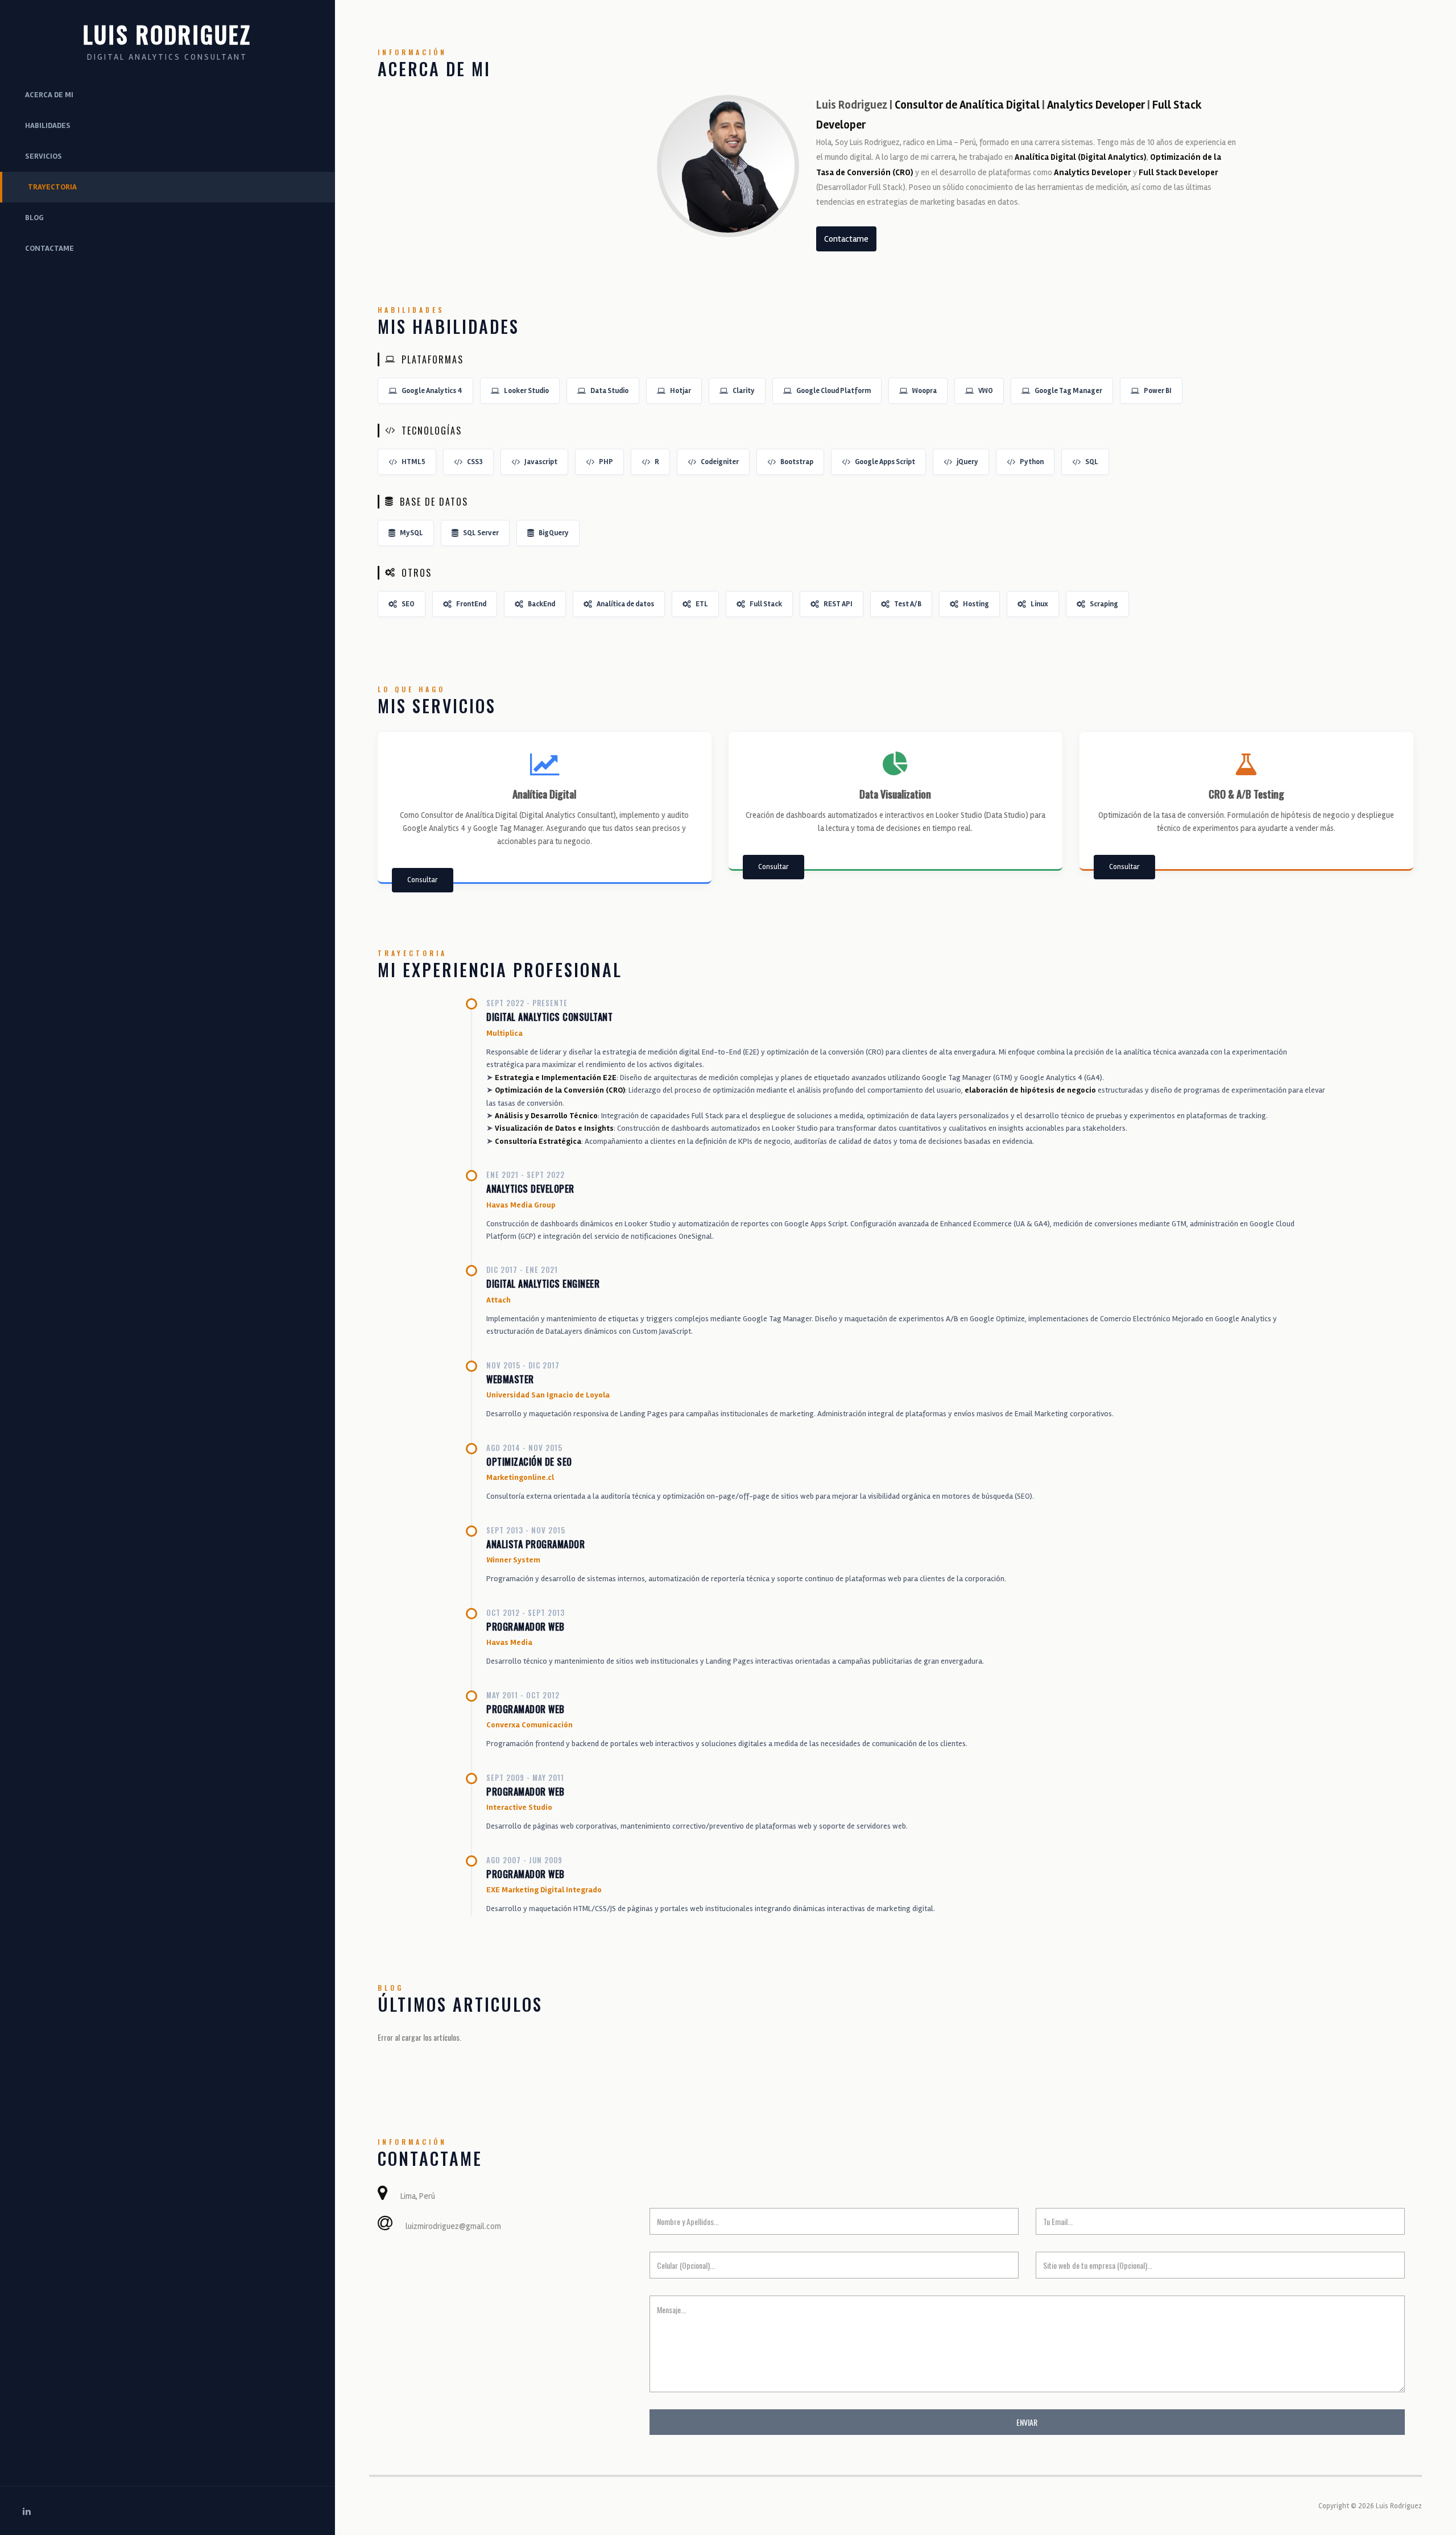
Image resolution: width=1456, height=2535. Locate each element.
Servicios (44, 156)
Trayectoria (52, 187)
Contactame (49, 248)
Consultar (423, 880)
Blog (34, 218)
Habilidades (48, 125)
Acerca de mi (49, 95)
